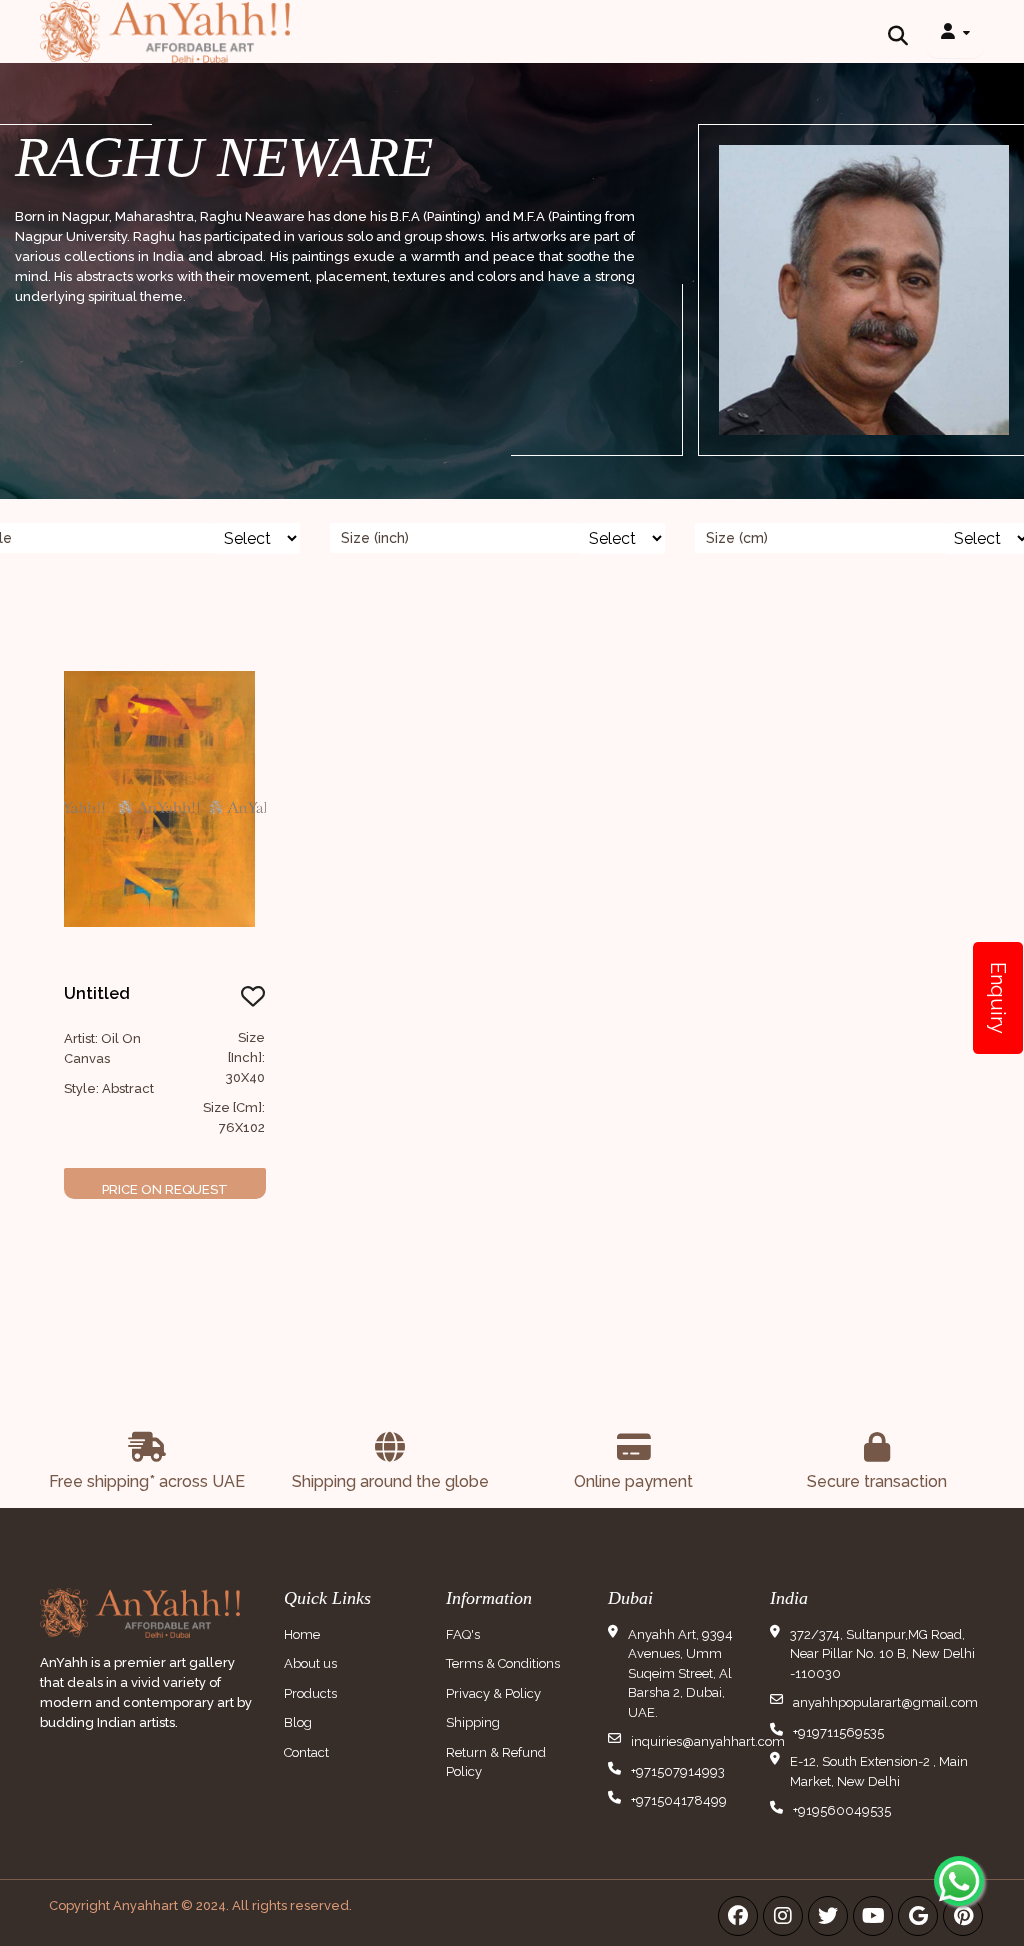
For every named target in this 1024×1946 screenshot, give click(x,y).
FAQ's (463, 1634)
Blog (298, 1722)
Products (310, 1693)
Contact (306, 1752)
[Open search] (898, 31)
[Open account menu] (955, 31)
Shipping (473, 1722)
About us (310, 1663)
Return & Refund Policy (496, 1762)
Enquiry (998, 998)
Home (302, 1634)
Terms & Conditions (503, 1663)
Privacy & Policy (493, 1693)
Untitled (97, 993)
